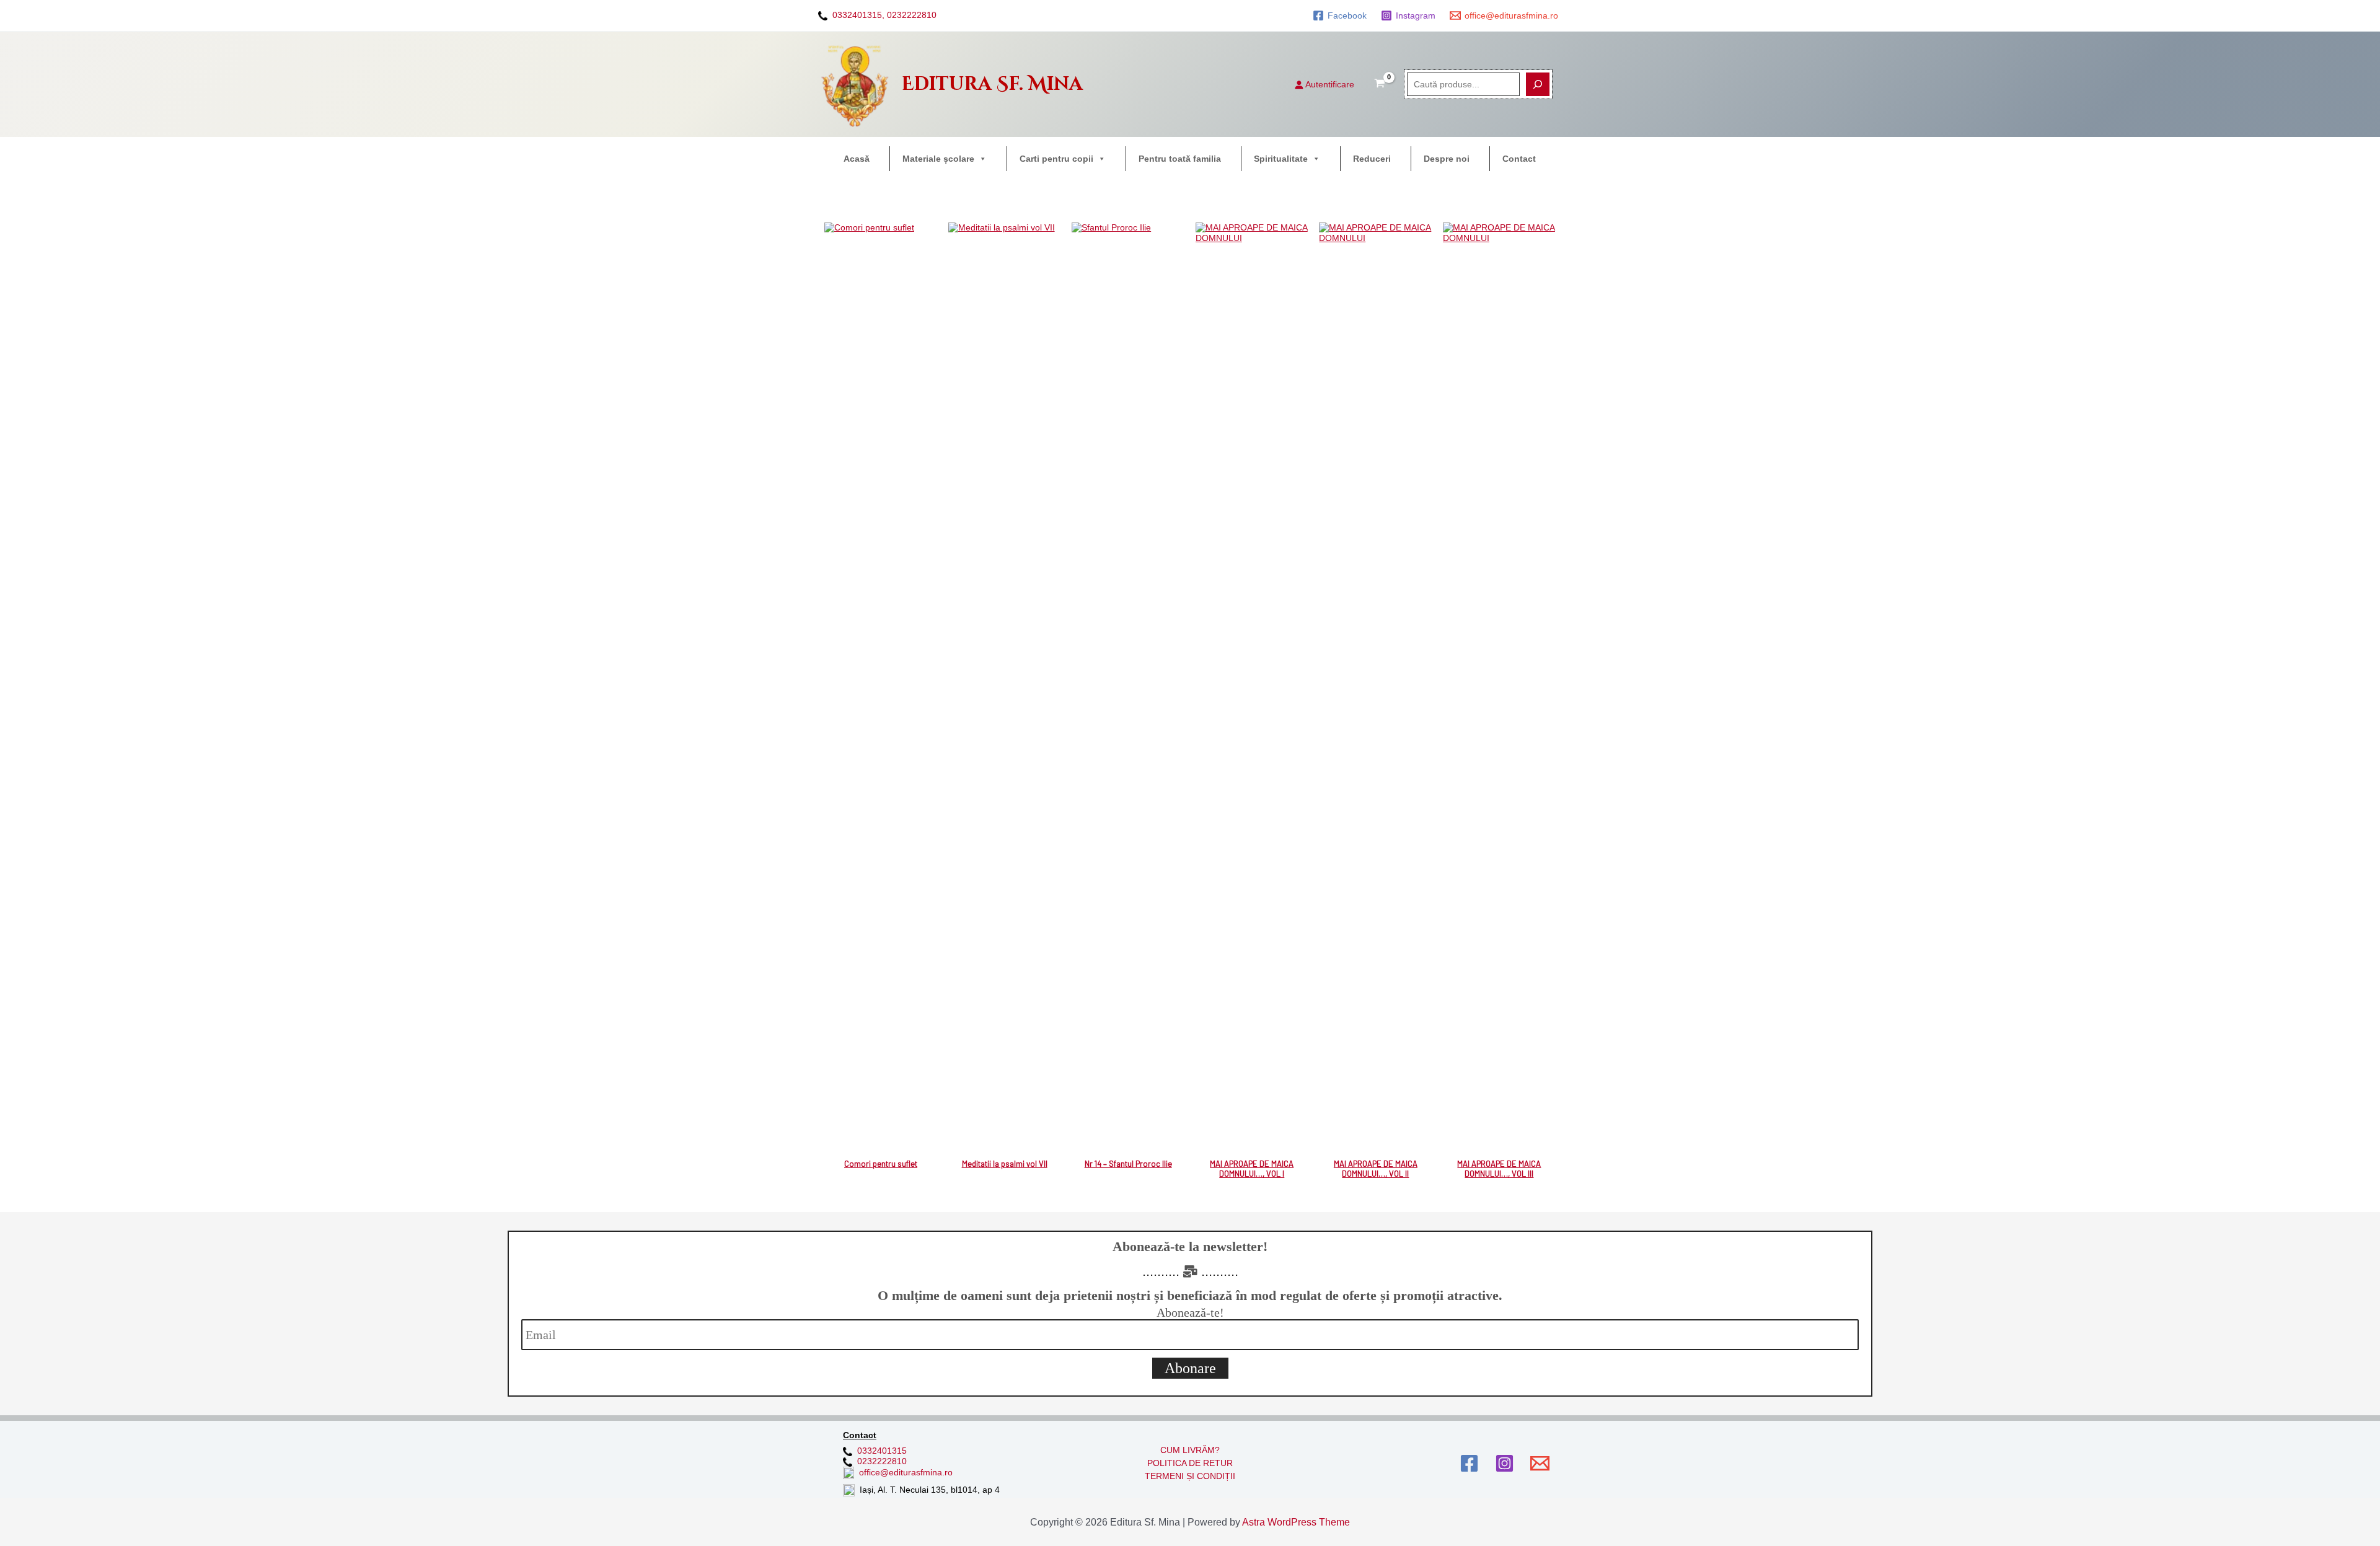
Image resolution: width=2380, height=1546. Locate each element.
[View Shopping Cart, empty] (1380, 84)
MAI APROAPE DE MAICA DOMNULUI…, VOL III (1499, 1169)
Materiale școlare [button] (938, 159)
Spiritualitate (1281, 159)
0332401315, (858, 15)
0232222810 (912, 15)
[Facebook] (1469, 1463)
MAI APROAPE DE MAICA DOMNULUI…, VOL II (1376, 1169)
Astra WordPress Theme (1296, 1522)
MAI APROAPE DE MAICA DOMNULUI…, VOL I (1252, 1169)
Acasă (857, 159)
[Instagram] (1505, 1463)
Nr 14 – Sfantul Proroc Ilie (1128, 1164)
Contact (1519, 159)
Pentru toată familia (1180, 159)
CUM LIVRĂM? (1190, 1450)
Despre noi (1447, 159)
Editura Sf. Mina (992, 84)
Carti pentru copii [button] (1056, 159)
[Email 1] (1540, 1463)
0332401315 (882, 1451)
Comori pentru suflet (881, 1164)
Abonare (1190, 1368)
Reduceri (1372, 159)
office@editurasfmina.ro (906, 1472)
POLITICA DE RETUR (1190, 1463)
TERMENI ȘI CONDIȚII (1190, 1476)
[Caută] (1538, 84)
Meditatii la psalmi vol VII (1005, 1164)
